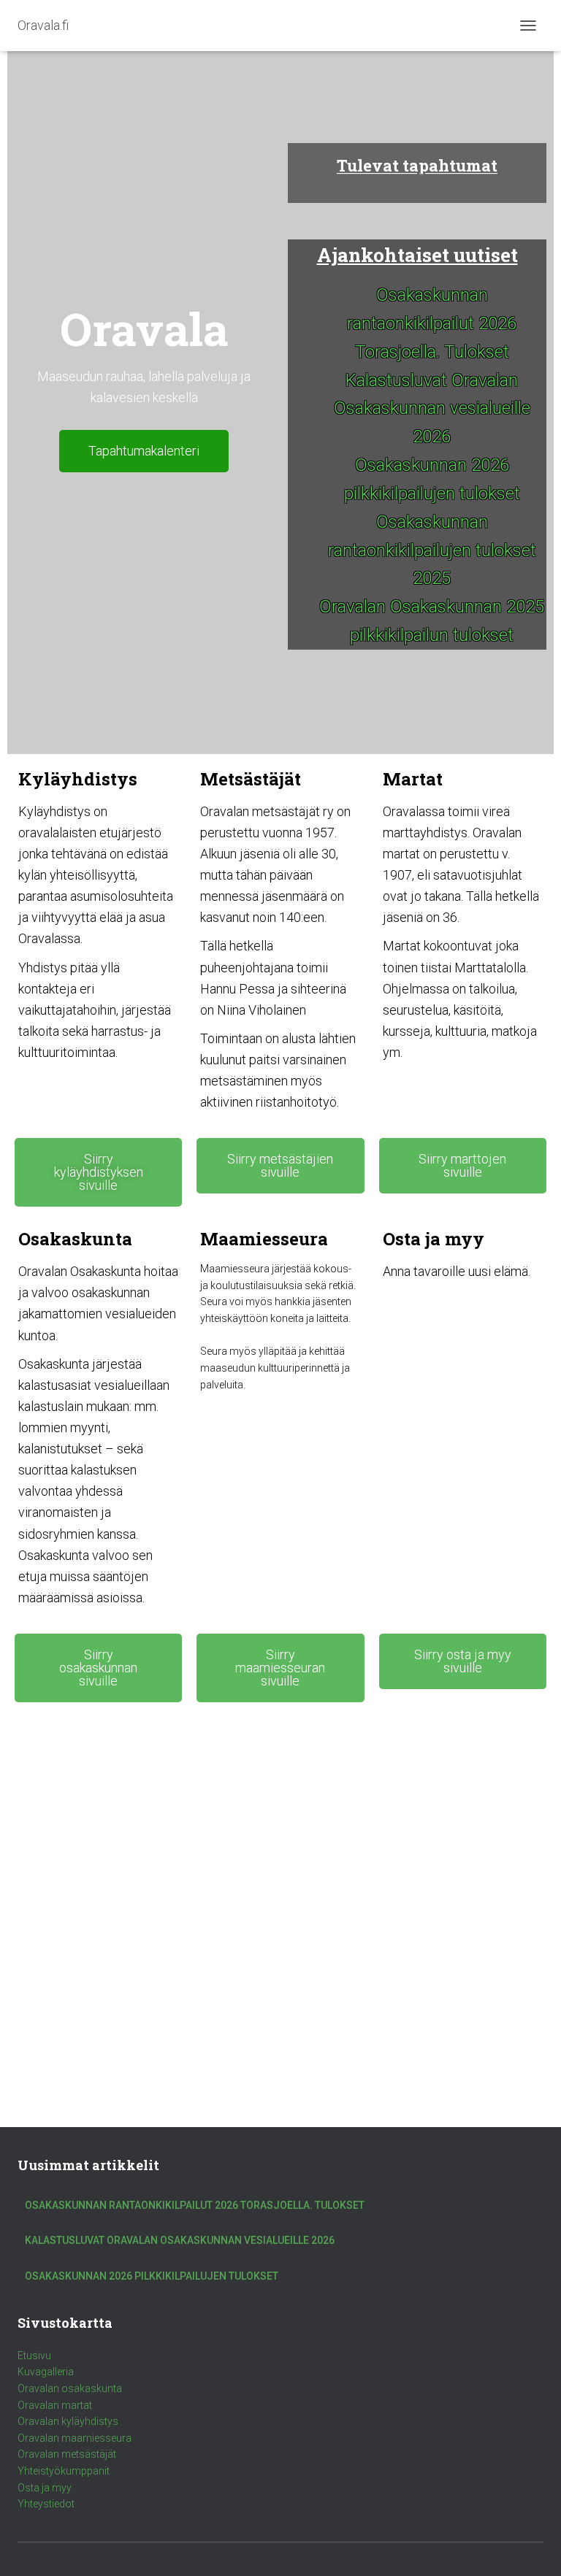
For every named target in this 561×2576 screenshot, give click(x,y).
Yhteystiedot (46, 2504)
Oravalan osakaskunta (70, 2388)
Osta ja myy (45, 2488)
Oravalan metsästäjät (67, 2454)
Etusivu (34, 2356)
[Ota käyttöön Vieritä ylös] (532, 2547)
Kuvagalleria (46, 2372)
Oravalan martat (55, 2405)
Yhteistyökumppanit (64, 2471)
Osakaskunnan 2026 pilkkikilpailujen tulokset (152, 2276)
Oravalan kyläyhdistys (68, 2421)
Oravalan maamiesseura (75, 2438)
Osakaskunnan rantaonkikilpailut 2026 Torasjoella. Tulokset (432, 323)
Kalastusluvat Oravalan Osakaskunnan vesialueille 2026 (432, 409)
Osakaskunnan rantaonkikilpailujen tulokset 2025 (432, 550)
